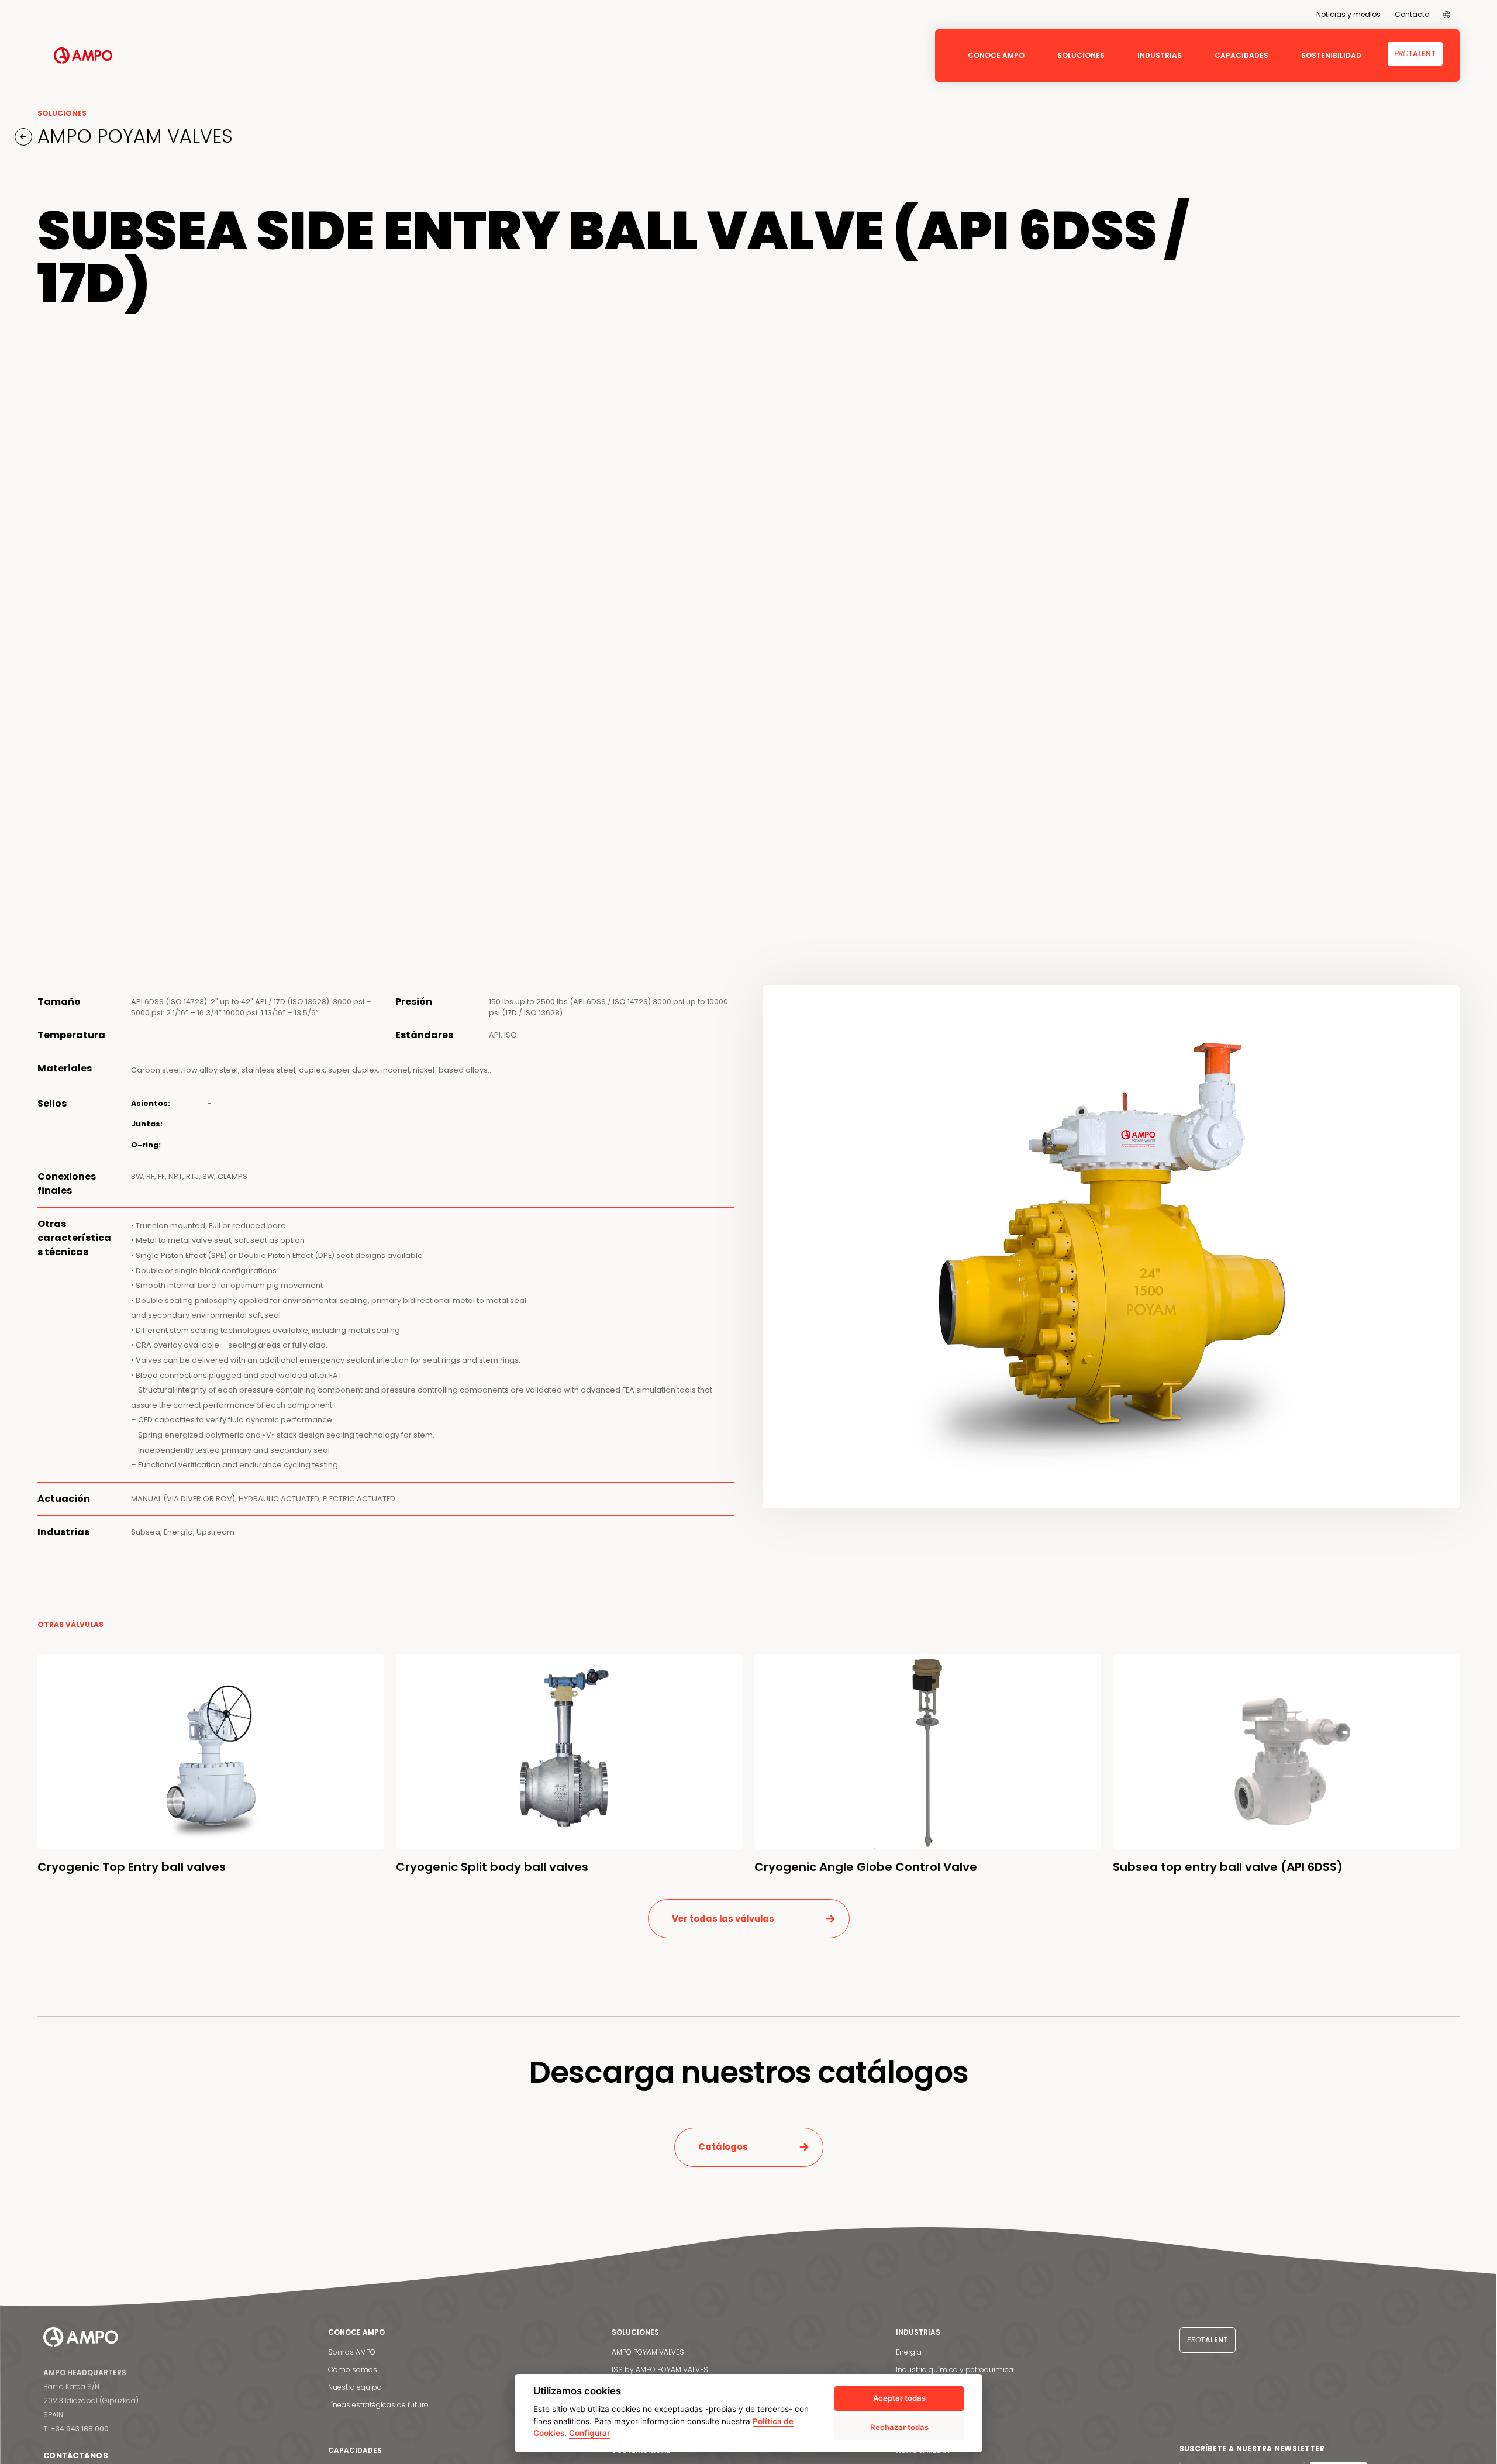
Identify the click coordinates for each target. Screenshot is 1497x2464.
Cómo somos (353, 2370)
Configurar (589, 2433)
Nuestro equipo (355, 2387)
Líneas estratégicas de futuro (378, 2405)
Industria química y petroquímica (955, 2370)
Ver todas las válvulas (723, 1919)
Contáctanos (76, 2456)
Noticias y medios (1348, 14)
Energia (909, 2352)
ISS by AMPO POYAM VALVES (660, 2370)
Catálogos (723, 2147)
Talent (1415, 54)
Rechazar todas (899, 2427)
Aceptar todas (899, 2398)
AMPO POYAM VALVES (132, 136)
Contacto (1412, 14)
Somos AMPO (352, 2352)
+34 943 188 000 (80, 2429)
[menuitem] (1447, 15)
